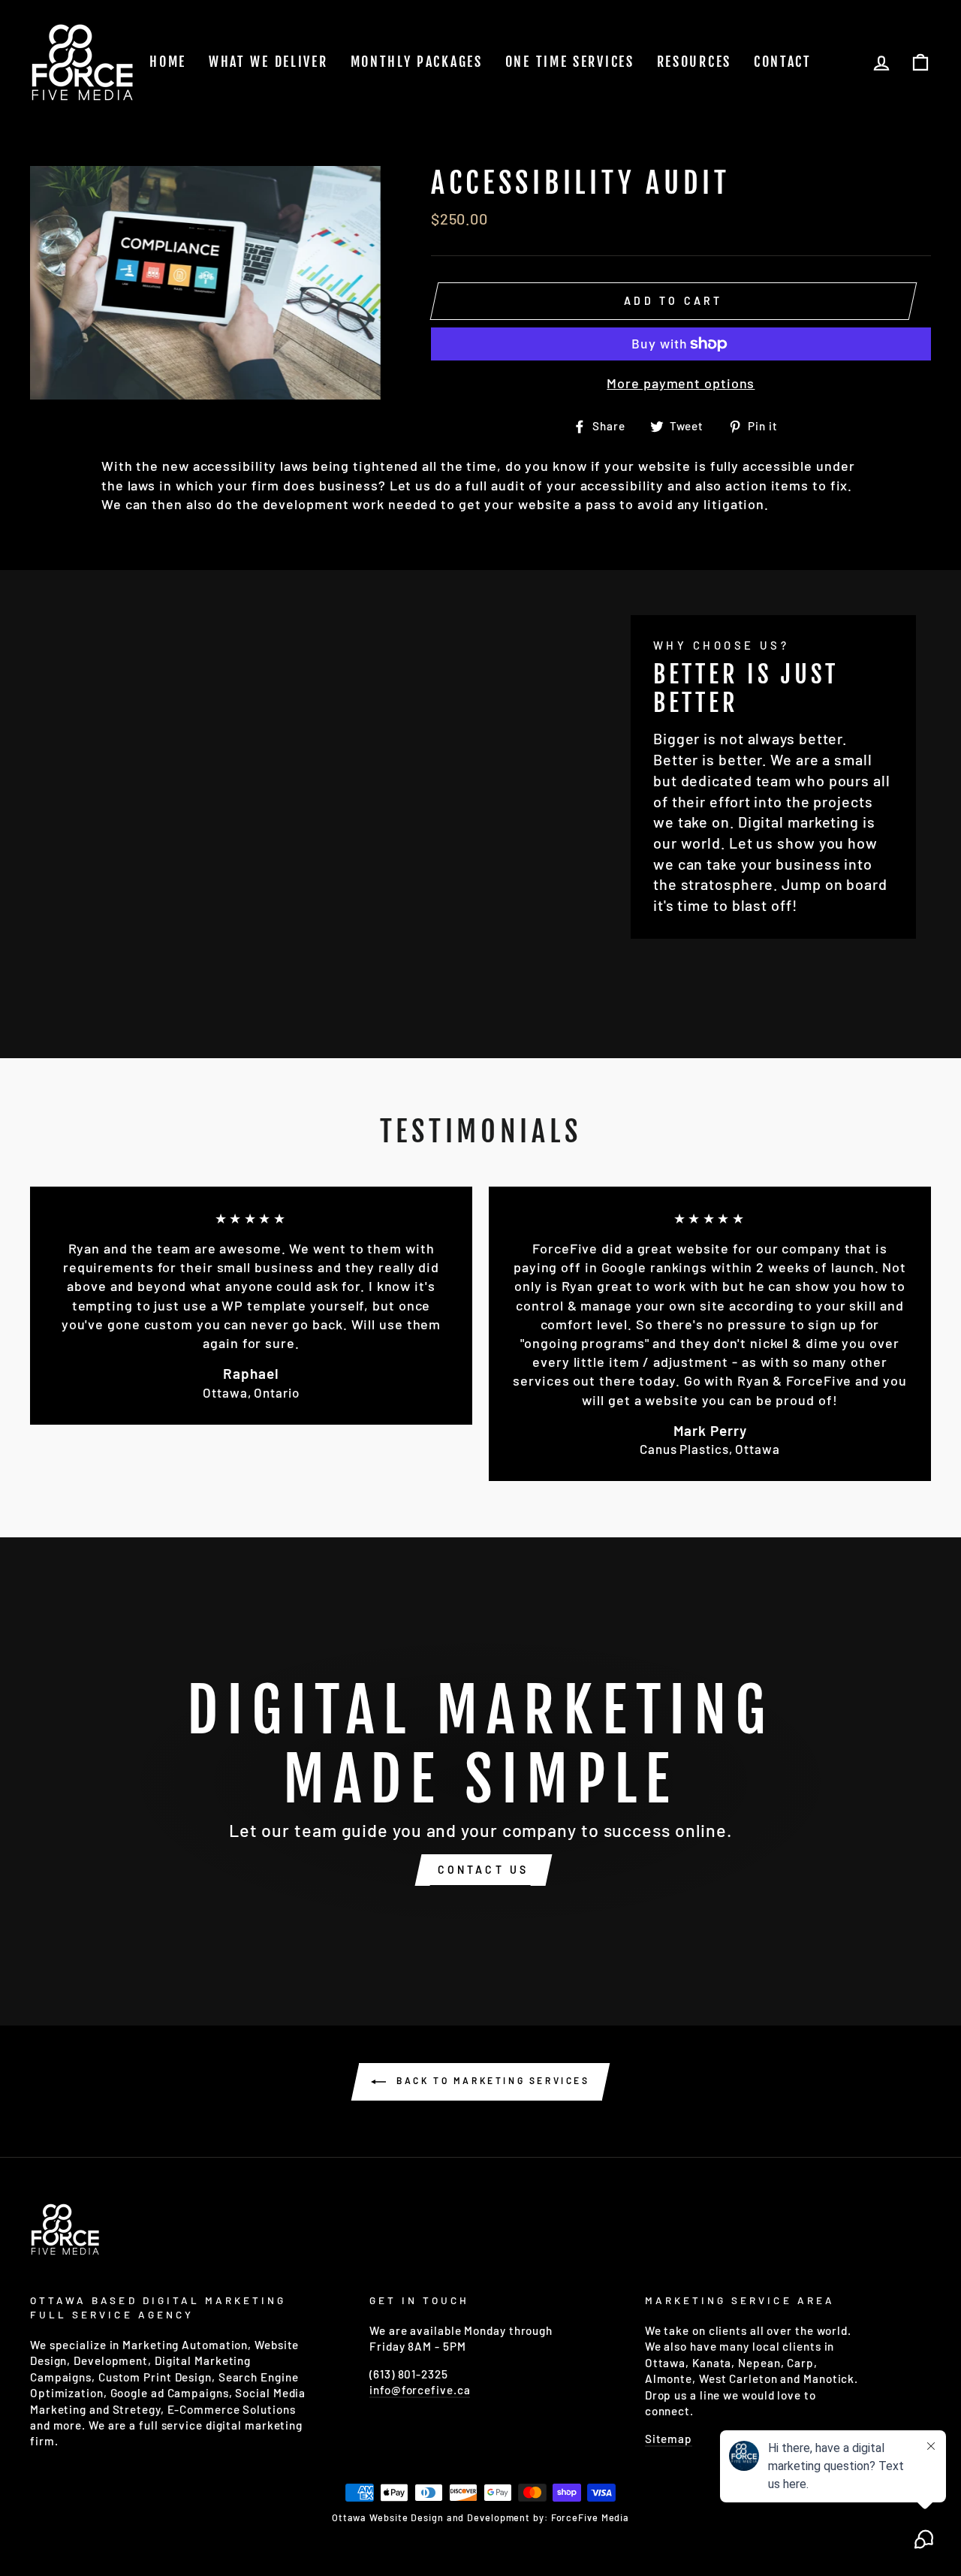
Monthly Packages (417, 62)
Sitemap (669, 2439)
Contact (783, 62)
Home (168, 62)
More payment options (681, 383)
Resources (694, 62)
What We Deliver (268, 62)
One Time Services (570, 62)
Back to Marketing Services (491, 2080)
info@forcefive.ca (420, 2390)
